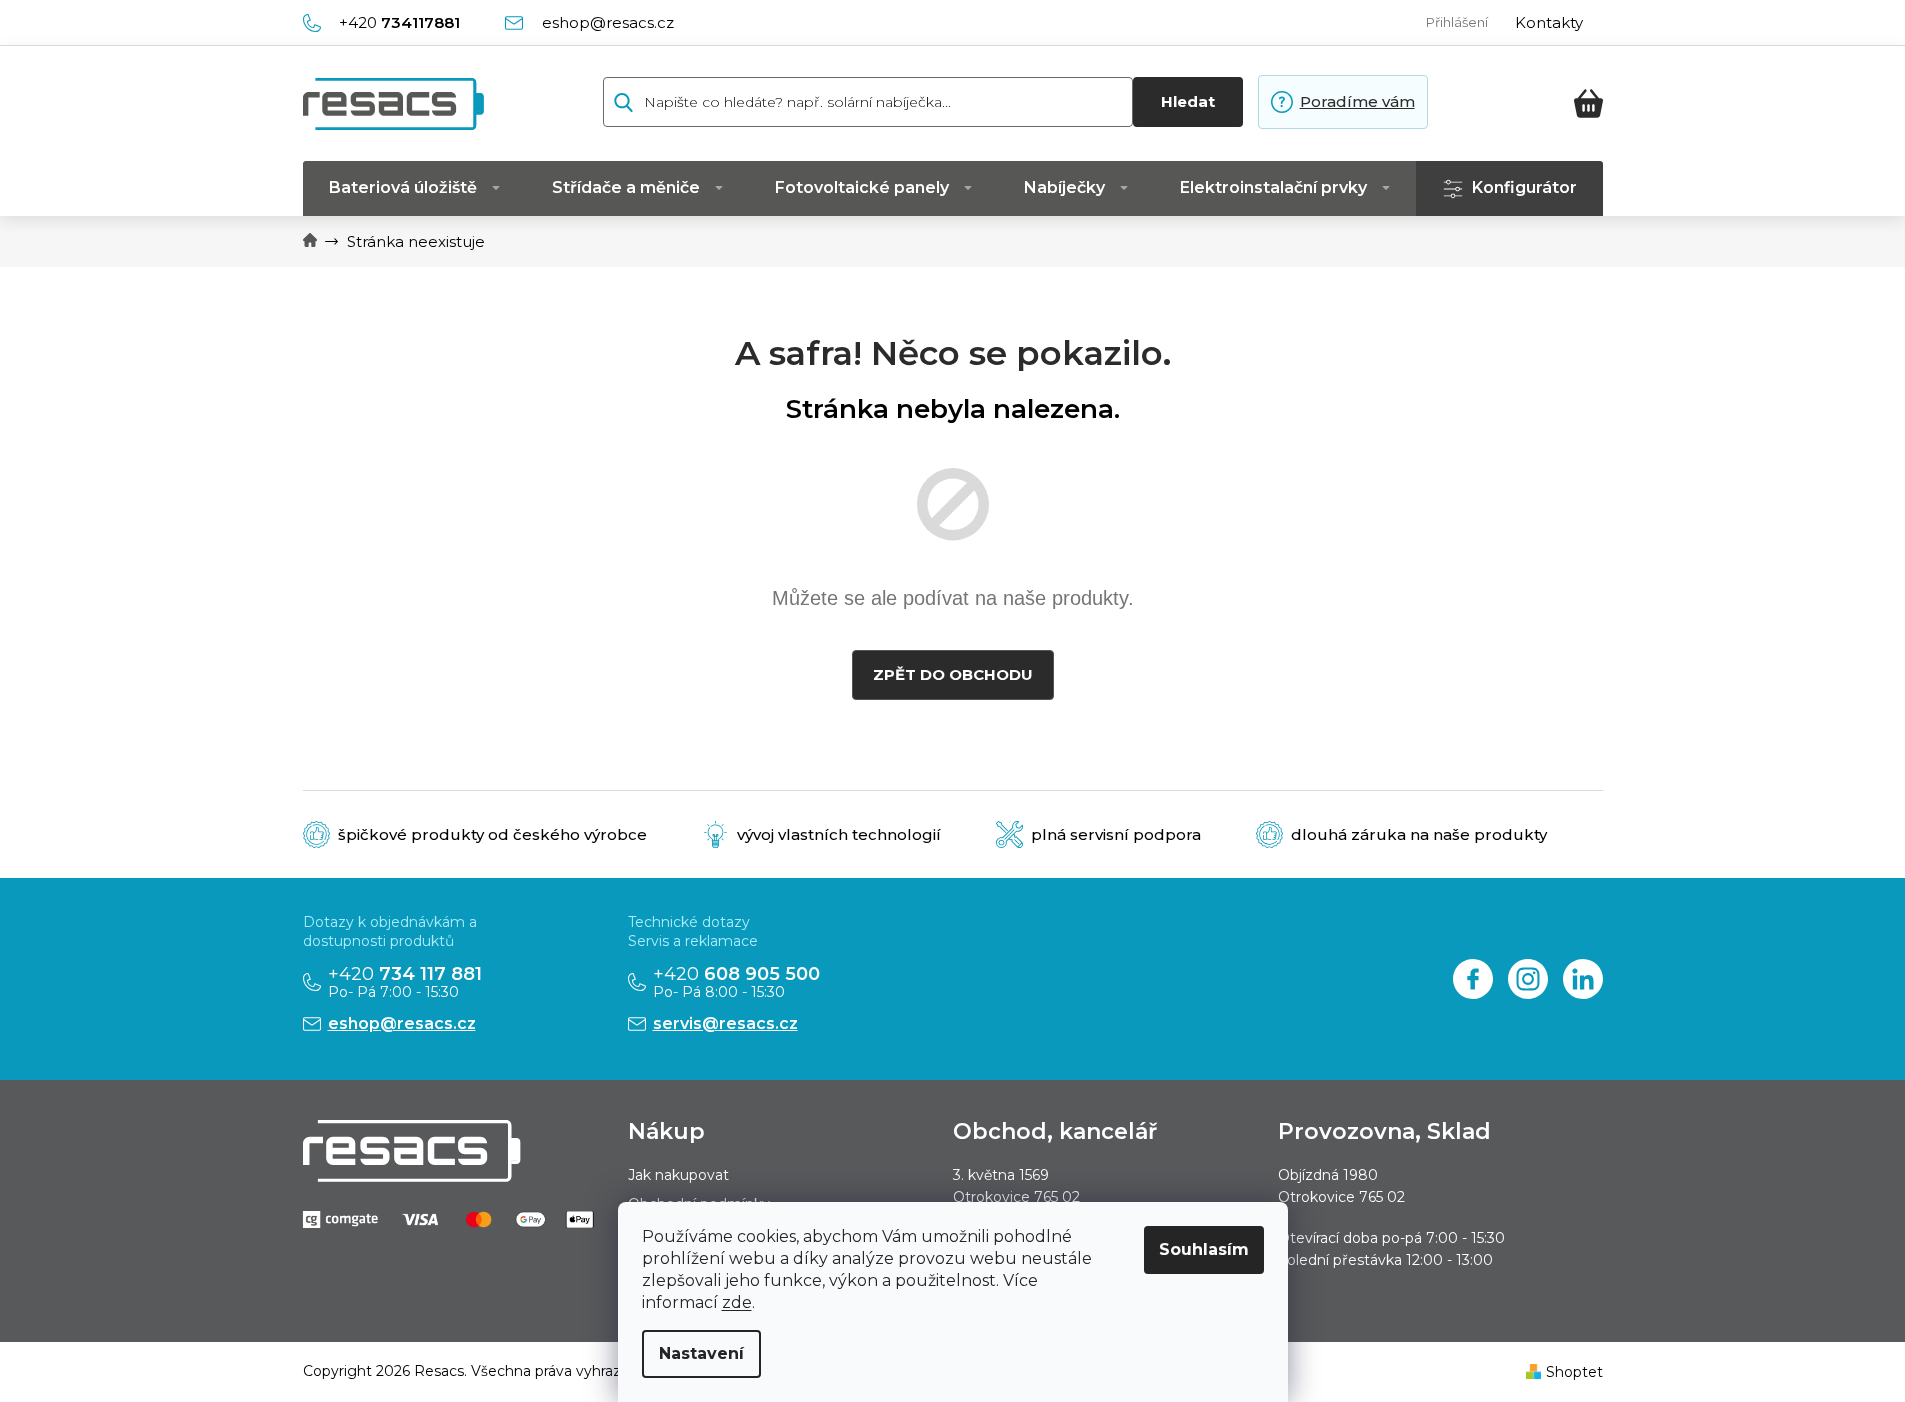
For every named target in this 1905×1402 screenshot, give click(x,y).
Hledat (1188, 101)
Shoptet (1574, 1372)
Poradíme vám (1357, 101)
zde (737, 1302)
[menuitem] (414, 188)
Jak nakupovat (678, 1175)
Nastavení (701, 1353)
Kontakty (1549, 22)
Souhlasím (1204, 1249)
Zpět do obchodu (953, 674)
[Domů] (310, 242)
